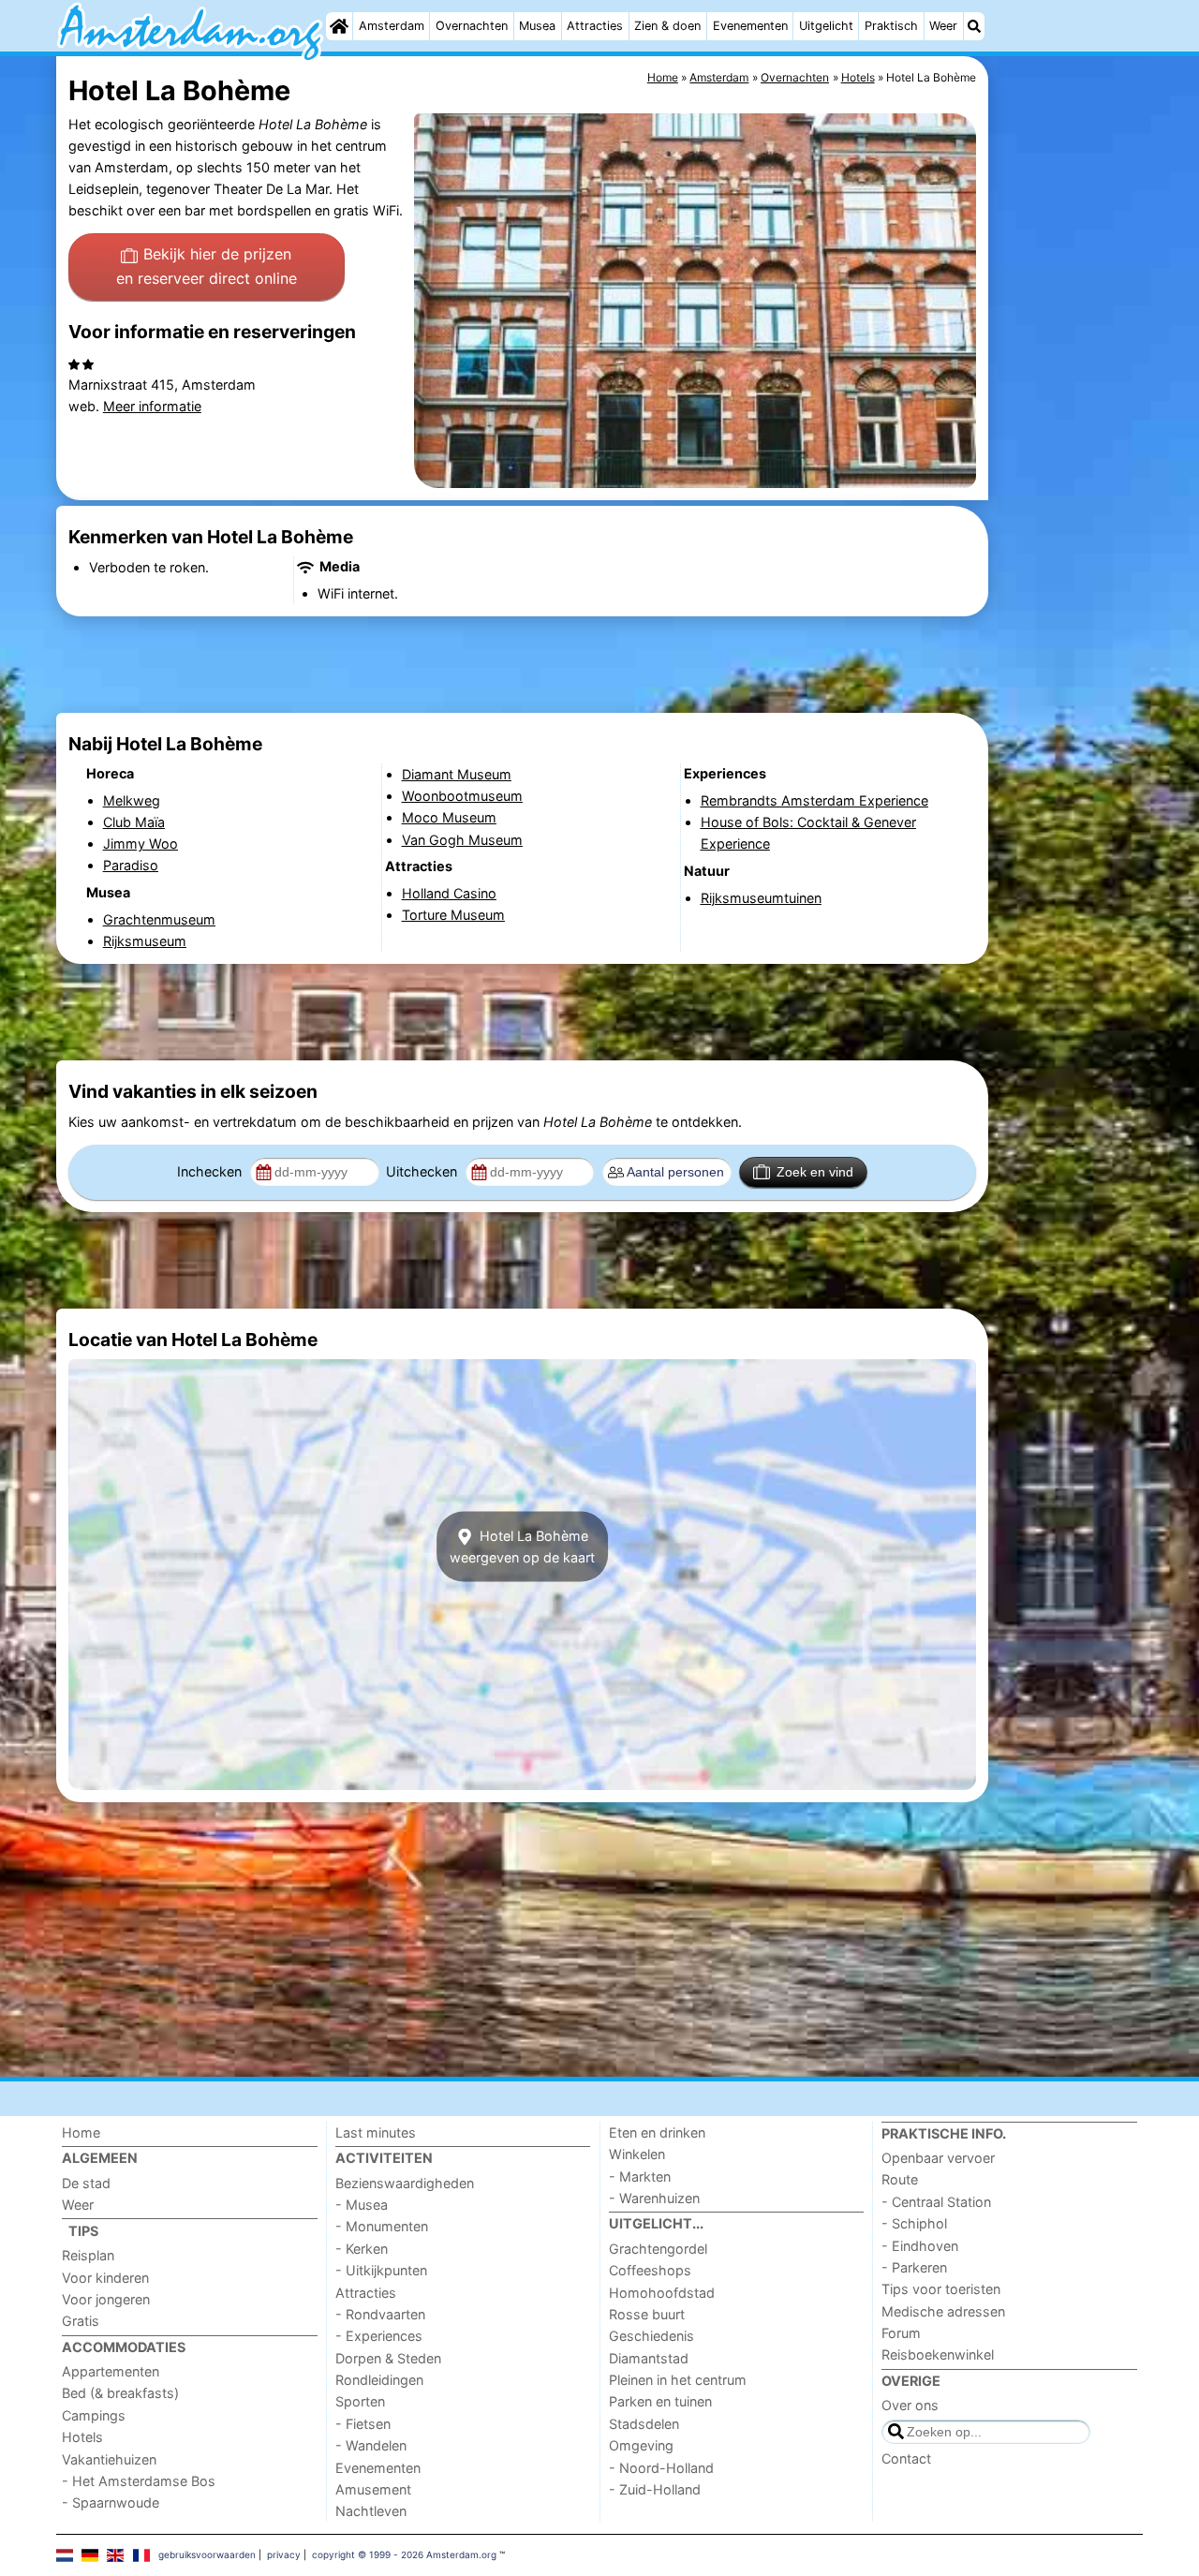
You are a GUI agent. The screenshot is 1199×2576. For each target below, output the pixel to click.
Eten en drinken (657, 2132)
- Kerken (362, 2249)
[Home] (339, 26)
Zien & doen (667, 26)
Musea (537, 26)
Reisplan (88, 2255)
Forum (901, 2333)
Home (81, 2132)
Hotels (82, 2437)
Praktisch (891, 26)
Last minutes (376, 2132)
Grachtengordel (658, 2249)
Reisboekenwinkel (938, 2354)
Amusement (373, 2489)
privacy (284, 2554)
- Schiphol (914, 2223)
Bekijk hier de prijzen (207, 266)
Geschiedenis (651, 2336)
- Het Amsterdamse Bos (139, 2481)
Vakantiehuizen (109, 2459)
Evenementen (750, 26)
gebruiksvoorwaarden (207, 2554)
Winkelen (637, 2154)
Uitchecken (423, 1171)
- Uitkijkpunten (381, 2270)
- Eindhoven (920, 2246)
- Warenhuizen (654, 2198)
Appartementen (111, 2371)
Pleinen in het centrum (678, 2380)
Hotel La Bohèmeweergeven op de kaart (522, 1547)
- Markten (640, 2176)
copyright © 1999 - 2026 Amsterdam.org (404, 2554)
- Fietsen (363, 2424)
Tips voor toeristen (941, 2289)
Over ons (910, 2405)
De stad (86, 2183)
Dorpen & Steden (388, 2358)
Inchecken (211, 1171)
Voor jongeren (106, 2299)
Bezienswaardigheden (405, 2183)
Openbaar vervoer (938, 2158)
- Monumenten (382, 2226)
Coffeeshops (650, 2270)
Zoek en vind (815, 1172)
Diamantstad (649, 2358)
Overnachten (472, 26)
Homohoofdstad (662, 2293)
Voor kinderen (105, 2278)
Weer (943, 26)
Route (900, 2179)
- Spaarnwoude (111, 2502)
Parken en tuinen (660, 2401)
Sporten (360, 2401)
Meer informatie (152, 406)
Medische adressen (943, 2311)
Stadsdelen (644, 2424)
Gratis (81, 2321)
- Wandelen (371, 2445)
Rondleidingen (379, 2380)
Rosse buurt (647, 2314)
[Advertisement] (1068, 487)
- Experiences (379, 2336)
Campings (94, 2415)
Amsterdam (392, 26)
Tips (83, 2231)
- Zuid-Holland (655, 2489)
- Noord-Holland (661, 2468)
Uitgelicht (826, 26)
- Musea (362, 2205)
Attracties (595, 26)
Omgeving (641, 2445)
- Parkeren (914, 2267)
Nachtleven (371, 2511)
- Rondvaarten (380, 2314)
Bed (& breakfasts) (120, 2393)
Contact (906, 2458)
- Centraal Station (936, 2202)
